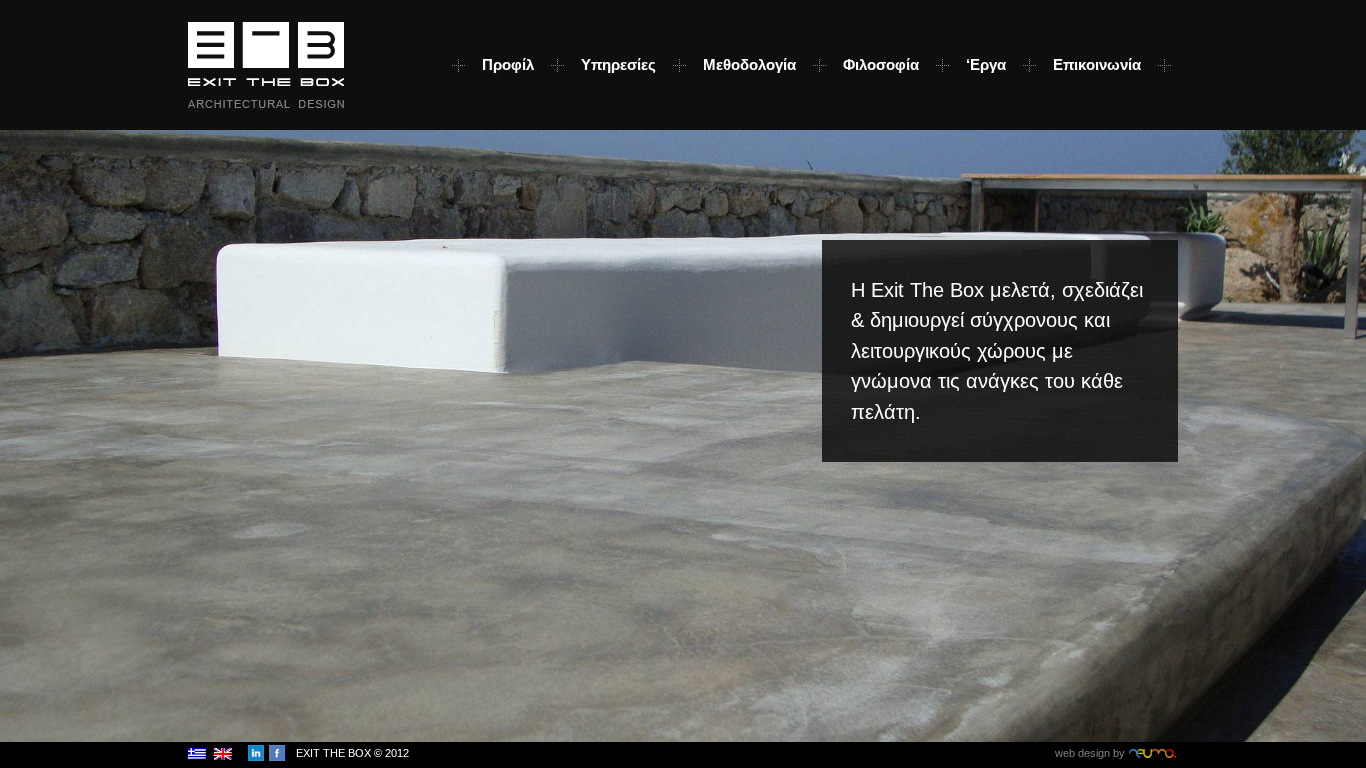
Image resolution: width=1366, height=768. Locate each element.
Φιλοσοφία (881, 64)
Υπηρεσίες (618, 64)
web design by (1116, 753)
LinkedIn (256, 752)
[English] (223, 751)
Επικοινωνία (1097, 64)
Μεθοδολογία (749, 64)
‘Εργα (986, 64)
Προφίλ (508, 64)
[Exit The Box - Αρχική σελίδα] (266, 61)
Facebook (277, 752)
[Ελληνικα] (197, 751)
